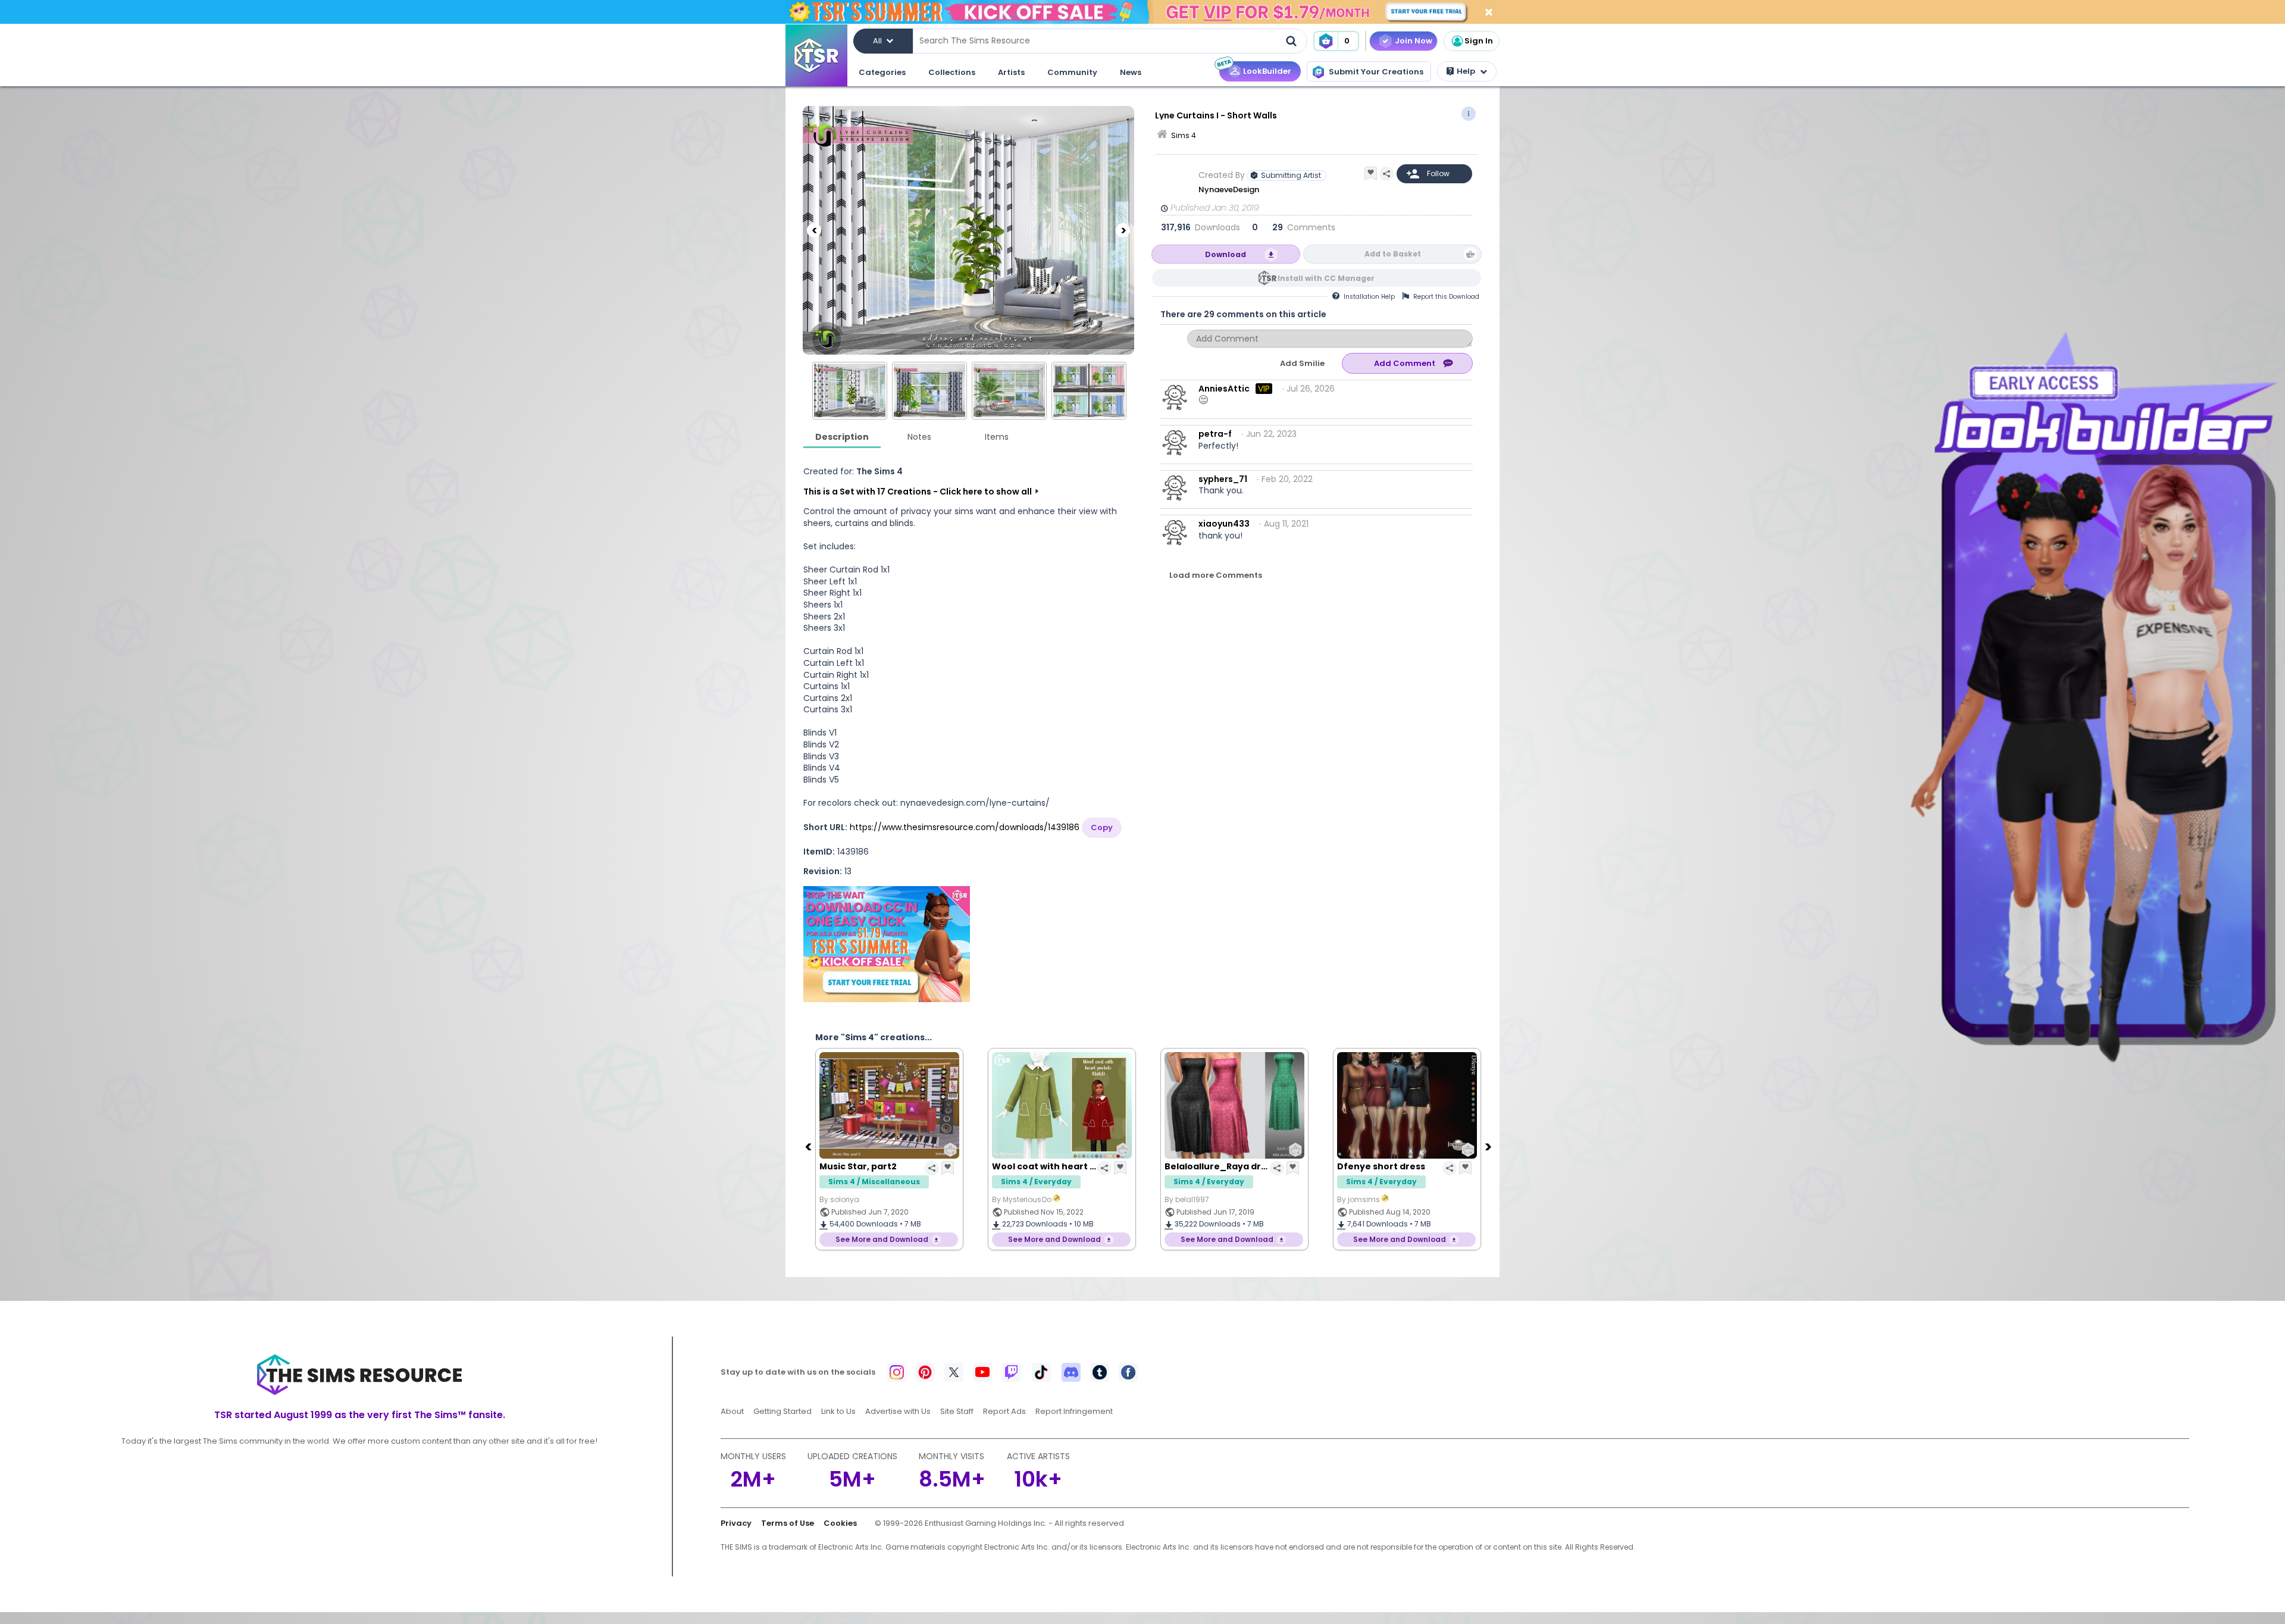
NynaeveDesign (1230, 190)
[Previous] (814, 230)
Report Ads (1004, 1411)
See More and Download (882, 1239)
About (732, 1411)
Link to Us (838, 1411)
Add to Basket (1393, 254)
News (1131, 72)
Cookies (840, 1523)
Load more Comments (1216, 575)
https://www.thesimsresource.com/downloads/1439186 (965, 827)
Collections (952, 72)
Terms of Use (788, 1523)
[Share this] (1386, 174)
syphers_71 (1223, 479)
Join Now (1414, 41)
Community (1072, 72)
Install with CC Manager (1326, 278)
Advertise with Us (898, 1411)
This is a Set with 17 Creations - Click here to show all (918, 492)
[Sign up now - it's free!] (887, 944)
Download (1226, 254)
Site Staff (957, 1411)
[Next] (1123, 230)
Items (997, 437)
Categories (882, 72)
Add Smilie (1302, 363)
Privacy (736, 1523)
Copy (1102, 827)
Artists (1011, 72)
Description (842, 437)
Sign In (1479, 41)
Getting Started (782, 1411)
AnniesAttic (1224, 389)
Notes (919, 437)
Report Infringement (1074, 1411)
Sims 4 (1184, 135)
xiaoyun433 (1224, 524)
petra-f (1215, 434)
